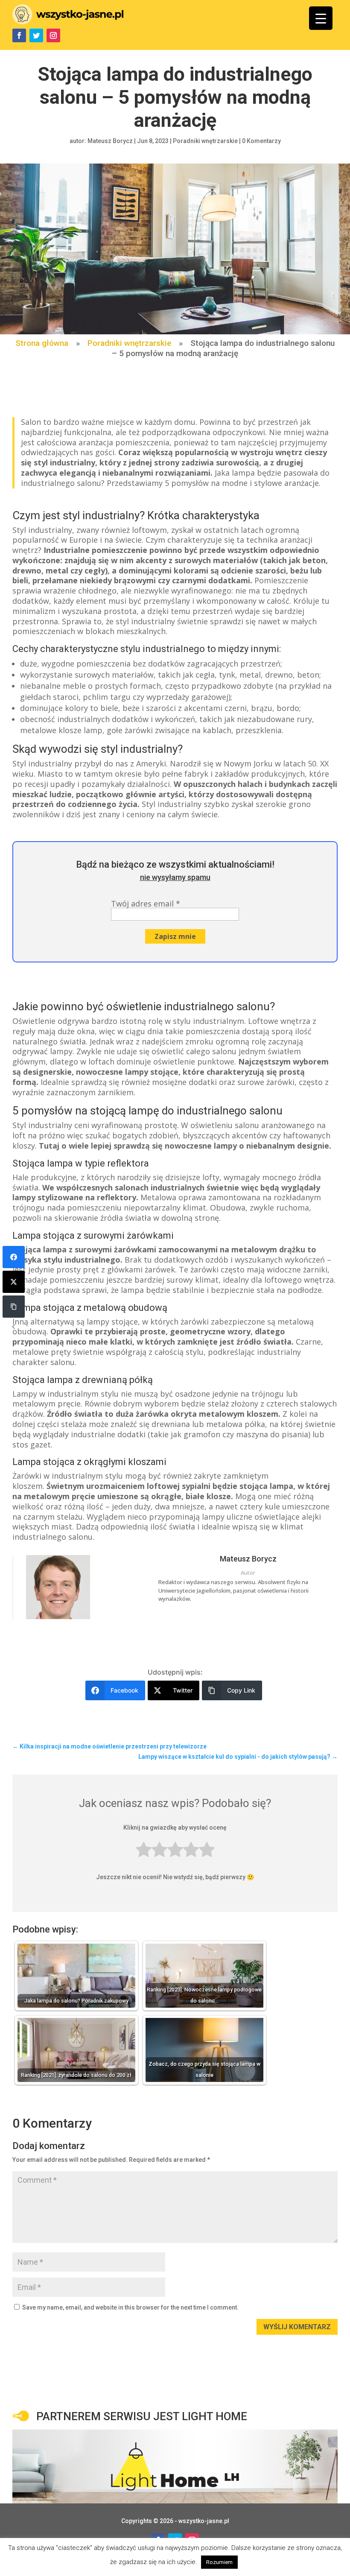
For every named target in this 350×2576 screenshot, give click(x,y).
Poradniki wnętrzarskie (205, 141)
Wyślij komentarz (297, 2327)
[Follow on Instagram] (53, 35)
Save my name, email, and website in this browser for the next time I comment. (130, 2307)
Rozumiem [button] (219, 2562)
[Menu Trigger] (321, 18)
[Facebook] (14, 1257)
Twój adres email (146, 904)
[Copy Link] (14, 1307)
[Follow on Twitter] (36, 35)
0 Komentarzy (261, 141)
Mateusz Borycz (110, 141)
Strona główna (42, 343)
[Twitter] (14, 1282)
